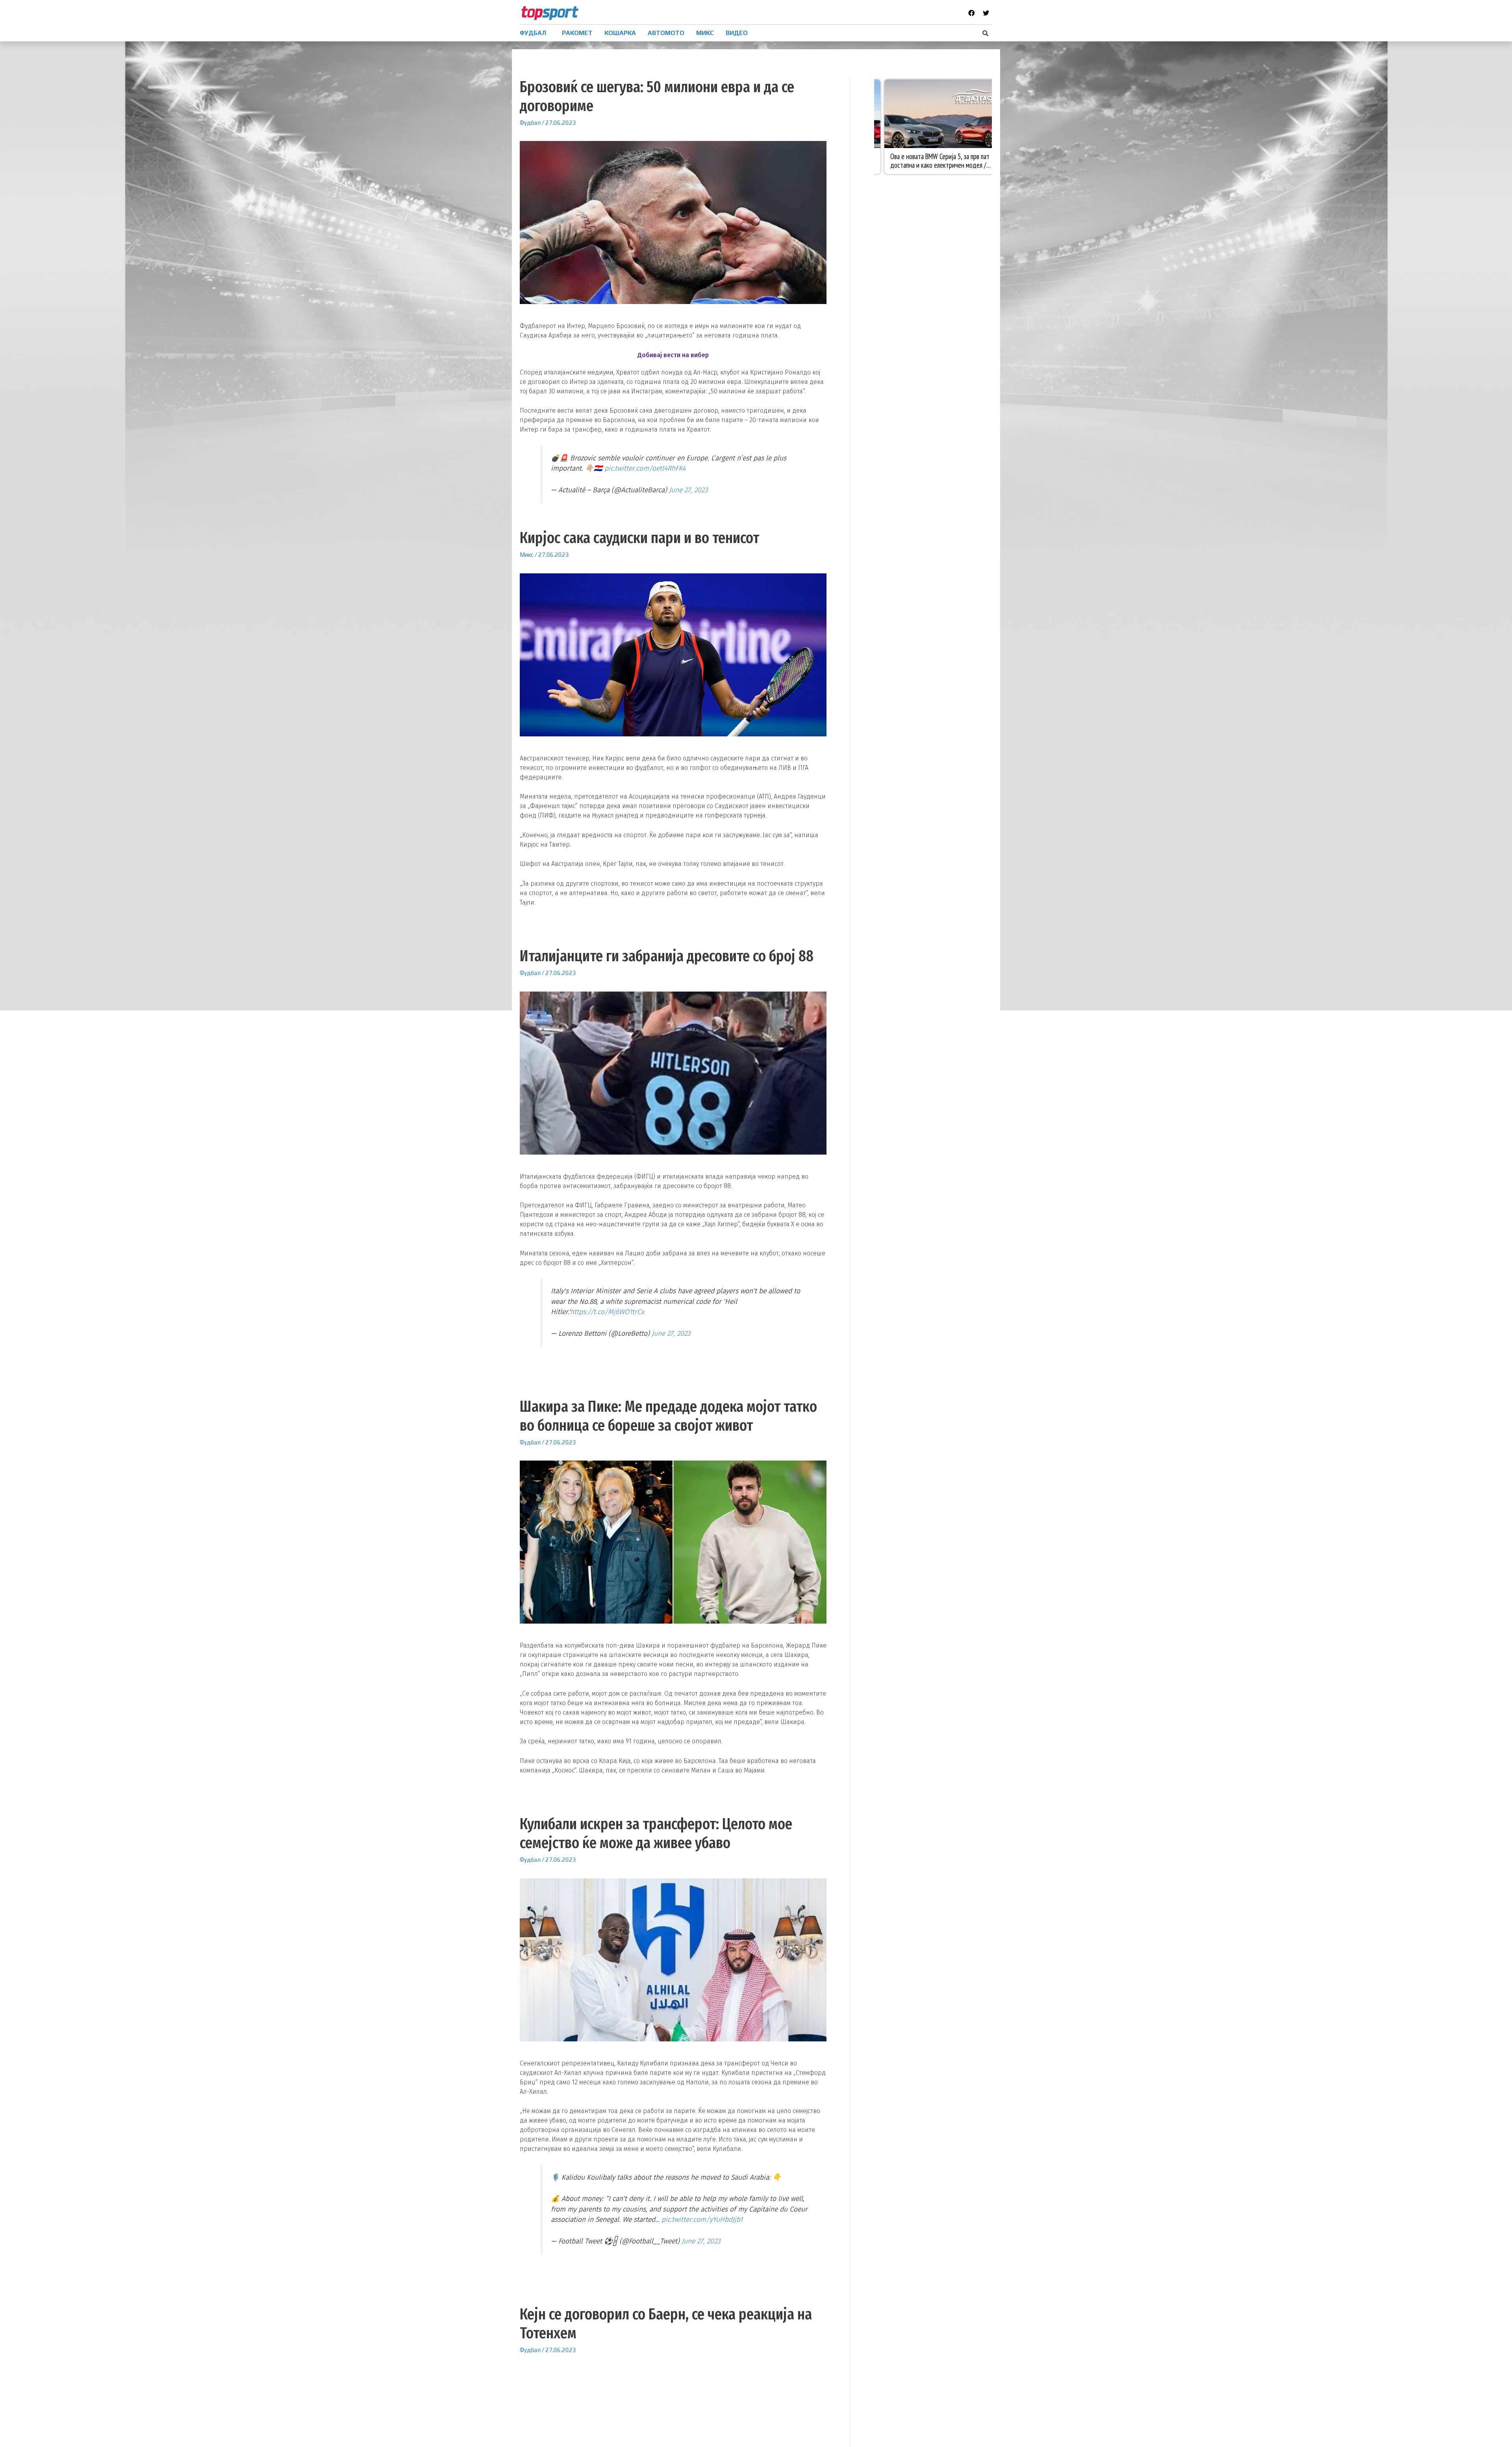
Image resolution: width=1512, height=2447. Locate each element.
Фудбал (530, 123)
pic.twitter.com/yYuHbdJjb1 (702, 2220)
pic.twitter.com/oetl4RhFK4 (645, 468)
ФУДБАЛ (533, 33)
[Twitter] (986, 13)
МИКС (705, 33)
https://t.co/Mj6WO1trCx (607, 1312)
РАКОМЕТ (577, 33)
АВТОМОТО (666, 33)
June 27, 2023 (688, 490)
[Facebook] (971, 13)
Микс (527, 555)
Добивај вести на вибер (673, 355)
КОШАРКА (620, 33)
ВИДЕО (737, 33)
